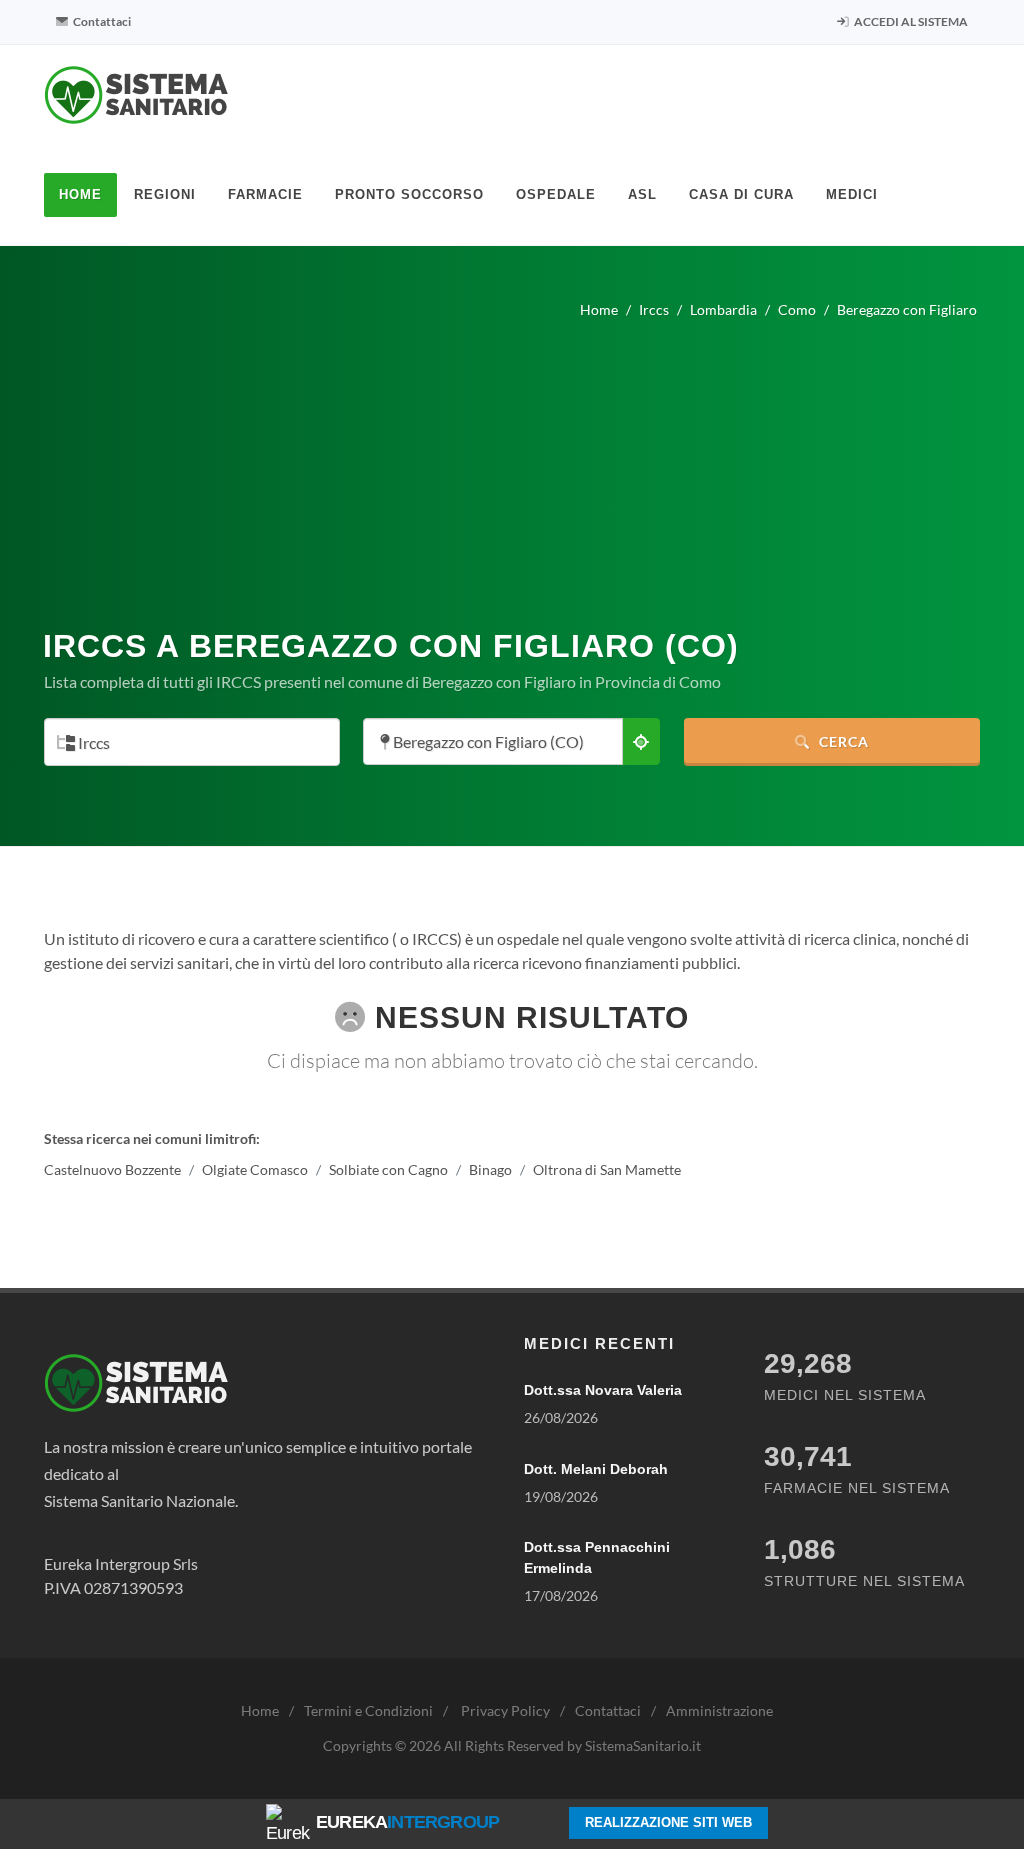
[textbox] (186, 743)
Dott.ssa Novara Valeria (603, 1390)
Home (260, 1710)
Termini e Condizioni (368, 1710)
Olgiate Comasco (255, 1169)
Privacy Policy (505, 1710)
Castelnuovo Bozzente (112, 1169)
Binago (490, 1169)
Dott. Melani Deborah (596, 1469)
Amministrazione (719, 1710)
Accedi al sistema (910, 21)
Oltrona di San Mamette (607, 1169)
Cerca (842, 741)
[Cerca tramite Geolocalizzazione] (641, 741)
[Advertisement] (512, 466)
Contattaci (101, 21)
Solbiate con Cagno (388, 1169)
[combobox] (192, 742)
